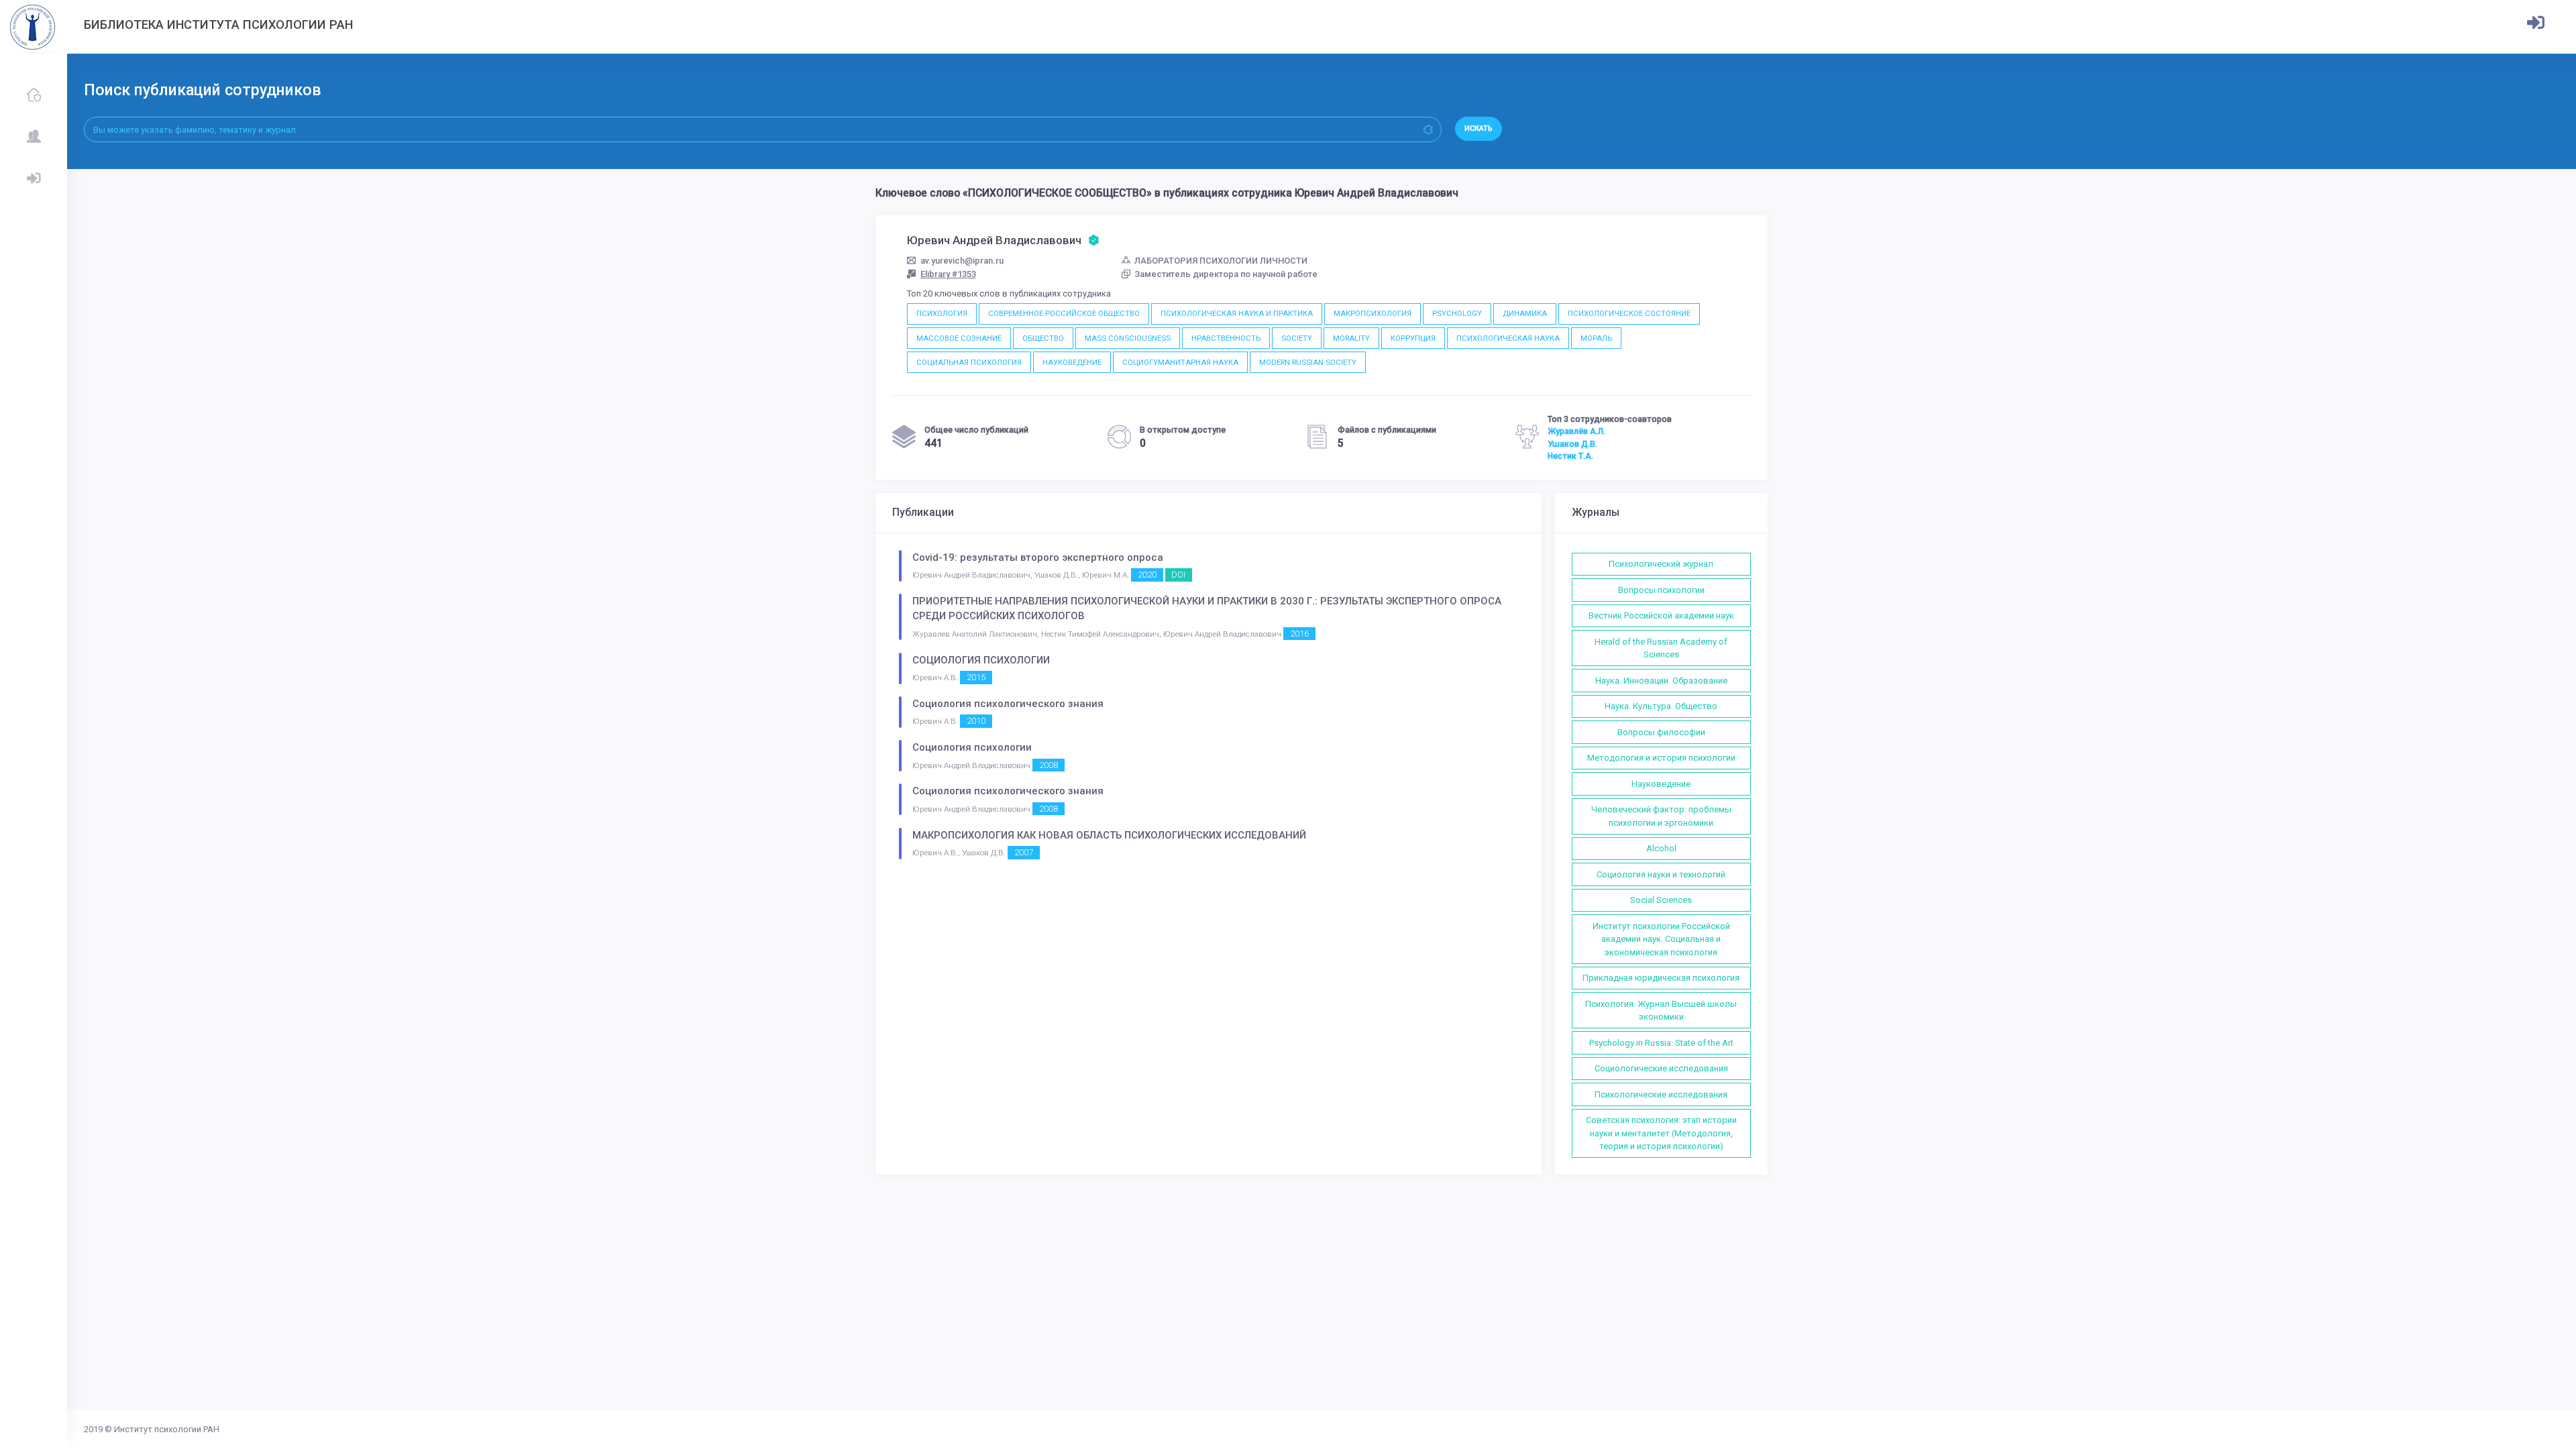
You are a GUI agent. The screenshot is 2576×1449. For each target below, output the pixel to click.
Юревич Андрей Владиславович (996, 240)
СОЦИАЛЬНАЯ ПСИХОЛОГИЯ (969, 362)
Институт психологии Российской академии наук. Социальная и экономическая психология (1661, 939)
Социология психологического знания (1008, 704)
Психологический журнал (1661, 564)
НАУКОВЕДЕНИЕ (1072, 362)
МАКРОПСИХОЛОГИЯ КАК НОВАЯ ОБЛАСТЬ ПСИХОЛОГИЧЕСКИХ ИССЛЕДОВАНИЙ (1109, 835)
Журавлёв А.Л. (1576, 431)
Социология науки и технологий (1661, 874)
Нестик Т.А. (1570, 456)
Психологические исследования (1661, 1094)
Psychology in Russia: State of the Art (1661, 1043)
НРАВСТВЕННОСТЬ (1226, 338)
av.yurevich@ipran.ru (962, 261)
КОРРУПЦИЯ (1413, 338)
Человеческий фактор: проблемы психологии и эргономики (1661, 816)
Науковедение (1661, 784)
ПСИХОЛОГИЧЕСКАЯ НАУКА (1508, 338)
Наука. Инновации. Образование (1661, 681)
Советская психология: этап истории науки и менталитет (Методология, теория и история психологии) (1661, 1133)
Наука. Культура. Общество (1661, 706)
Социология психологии (972, 747)
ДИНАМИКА (1525, 313)
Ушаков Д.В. (1572, 444)
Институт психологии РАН (167, 1429)
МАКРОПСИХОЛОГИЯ (1373, 313)
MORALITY (1351, 338)
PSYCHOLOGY (1457, 313)
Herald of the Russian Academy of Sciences (1661, 648)
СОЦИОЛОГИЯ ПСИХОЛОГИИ (981, 660)
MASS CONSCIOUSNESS (1128, 338)
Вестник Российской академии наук (1661, 615)
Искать (1479, 128)
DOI (1178, 575)
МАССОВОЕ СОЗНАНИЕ (959, 338)
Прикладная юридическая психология (1661, 978)
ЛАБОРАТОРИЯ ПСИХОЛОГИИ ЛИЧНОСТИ (1221, 261)
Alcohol (1661, 848)
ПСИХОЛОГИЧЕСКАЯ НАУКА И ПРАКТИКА (1237, 313)
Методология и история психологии (1661, 758)
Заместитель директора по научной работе (1226, 274)
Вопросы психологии (1661, 590)
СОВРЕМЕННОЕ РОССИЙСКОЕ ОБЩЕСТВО (1064, 313)
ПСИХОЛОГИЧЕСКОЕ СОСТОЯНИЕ (1629, 313)
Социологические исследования (1661, 1068)
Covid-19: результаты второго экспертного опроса (1038, 557)
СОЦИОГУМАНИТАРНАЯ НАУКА (1180, 362)
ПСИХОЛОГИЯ (942, 313)
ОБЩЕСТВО (1043, 338)
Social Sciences (1661, 900)
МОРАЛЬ (1596, 338)
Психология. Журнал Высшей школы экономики (1661, 1011)
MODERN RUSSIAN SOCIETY (1308, 362)
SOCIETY (1297, 338)
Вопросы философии (1661, 732)
